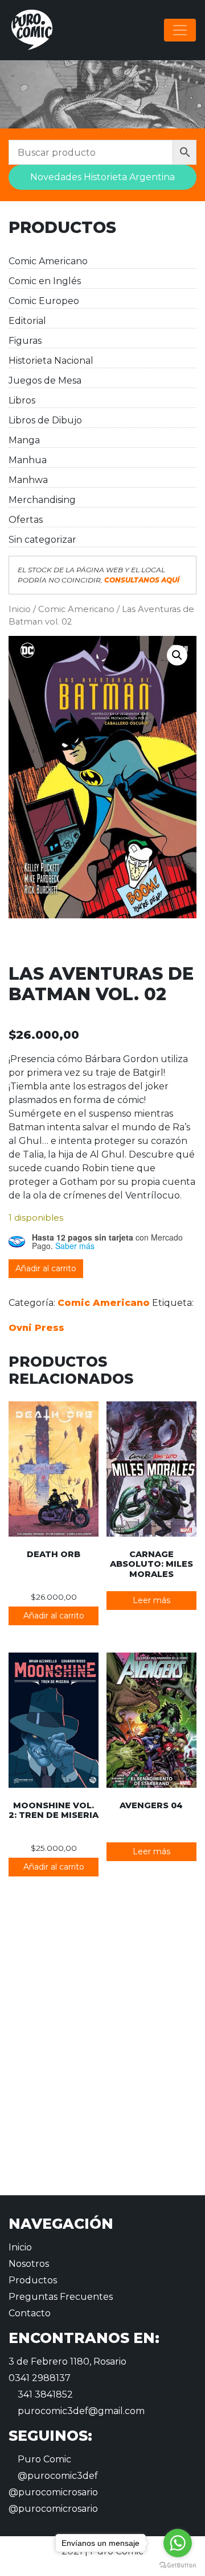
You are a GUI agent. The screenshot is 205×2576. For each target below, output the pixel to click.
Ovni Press (36, 1328)
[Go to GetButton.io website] (178, 2565)
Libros (22, 400)
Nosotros (29, 2264)
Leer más (151, 1600)
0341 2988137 (40, 2378)
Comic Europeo (44, 301)
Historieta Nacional (51, 361)
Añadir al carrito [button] (54, 1616)
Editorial (27, 321)
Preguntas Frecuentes (61, 2297)
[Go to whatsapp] (178, 2543)
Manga (24, 440)
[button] (177, 655)
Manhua (28, 460)
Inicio (20, 609)
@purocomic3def (57, 2476)
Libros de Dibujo (45, 420)
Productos (33, 2280)
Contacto (30, 2313)
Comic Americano (48, 261)
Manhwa (28, 480)
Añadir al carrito (46, 1268)
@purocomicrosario (53, 2492)
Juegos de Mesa (45, 380)
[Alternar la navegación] (180, 30)
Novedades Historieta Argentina (102, 177)
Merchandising (42, 500)
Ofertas (26, 520)
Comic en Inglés (45, 281)
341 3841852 (44, 2394)
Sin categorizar (42, 540)
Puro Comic (43, 2459)
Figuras (25, 341)
